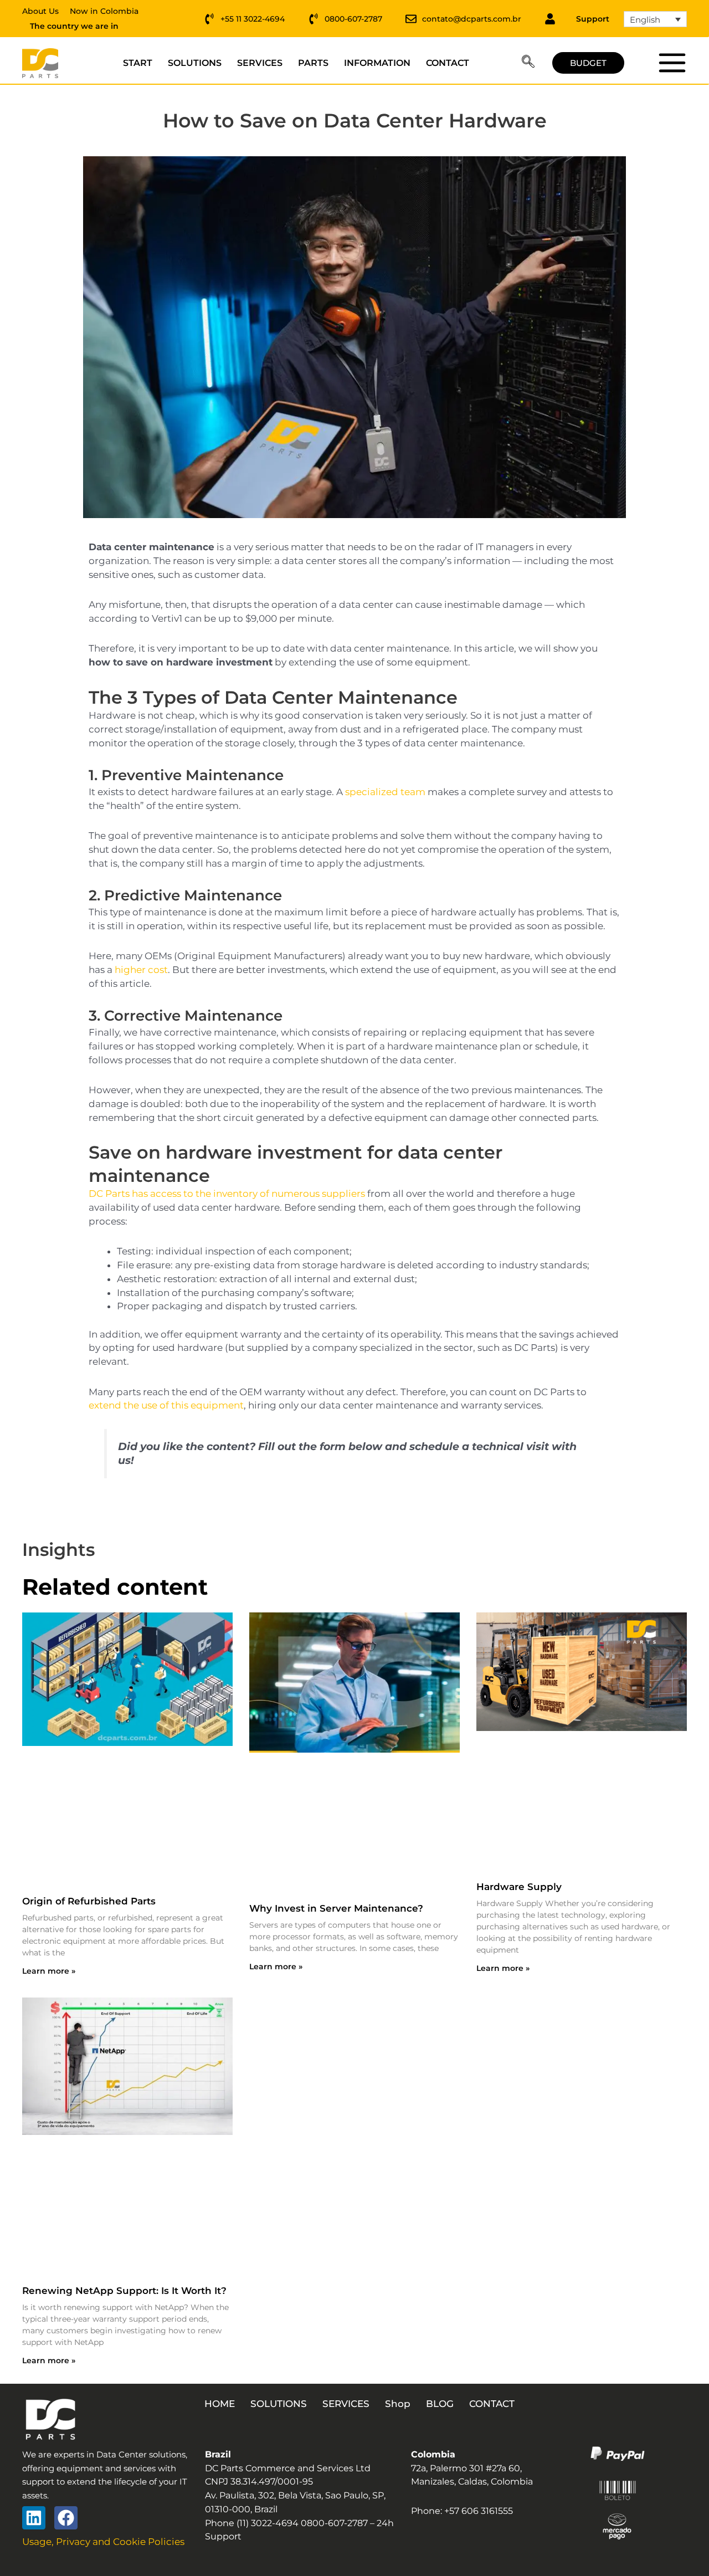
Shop (398, 2404)
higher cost (141, 970)
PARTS (313, 63)
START (138, 63)
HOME (220, 2404)
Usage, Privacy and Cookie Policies (103, 2542)
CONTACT (448, 63)
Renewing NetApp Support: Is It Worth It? (124, 2291)
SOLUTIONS (195, 63)
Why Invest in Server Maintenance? (336, 1908)
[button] (528, 63)
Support (593, 19)
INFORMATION (377, 63)
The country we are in (74, 26)
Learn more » (49, 1971)
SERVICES (260, 63)
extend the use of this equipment (166, 1405)
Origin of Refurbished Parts (89, 1901)
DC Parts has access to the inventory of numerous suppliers (227, 1194)
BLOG (440, 2404)
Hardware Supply (519, 1887)
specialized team (385, 792)
